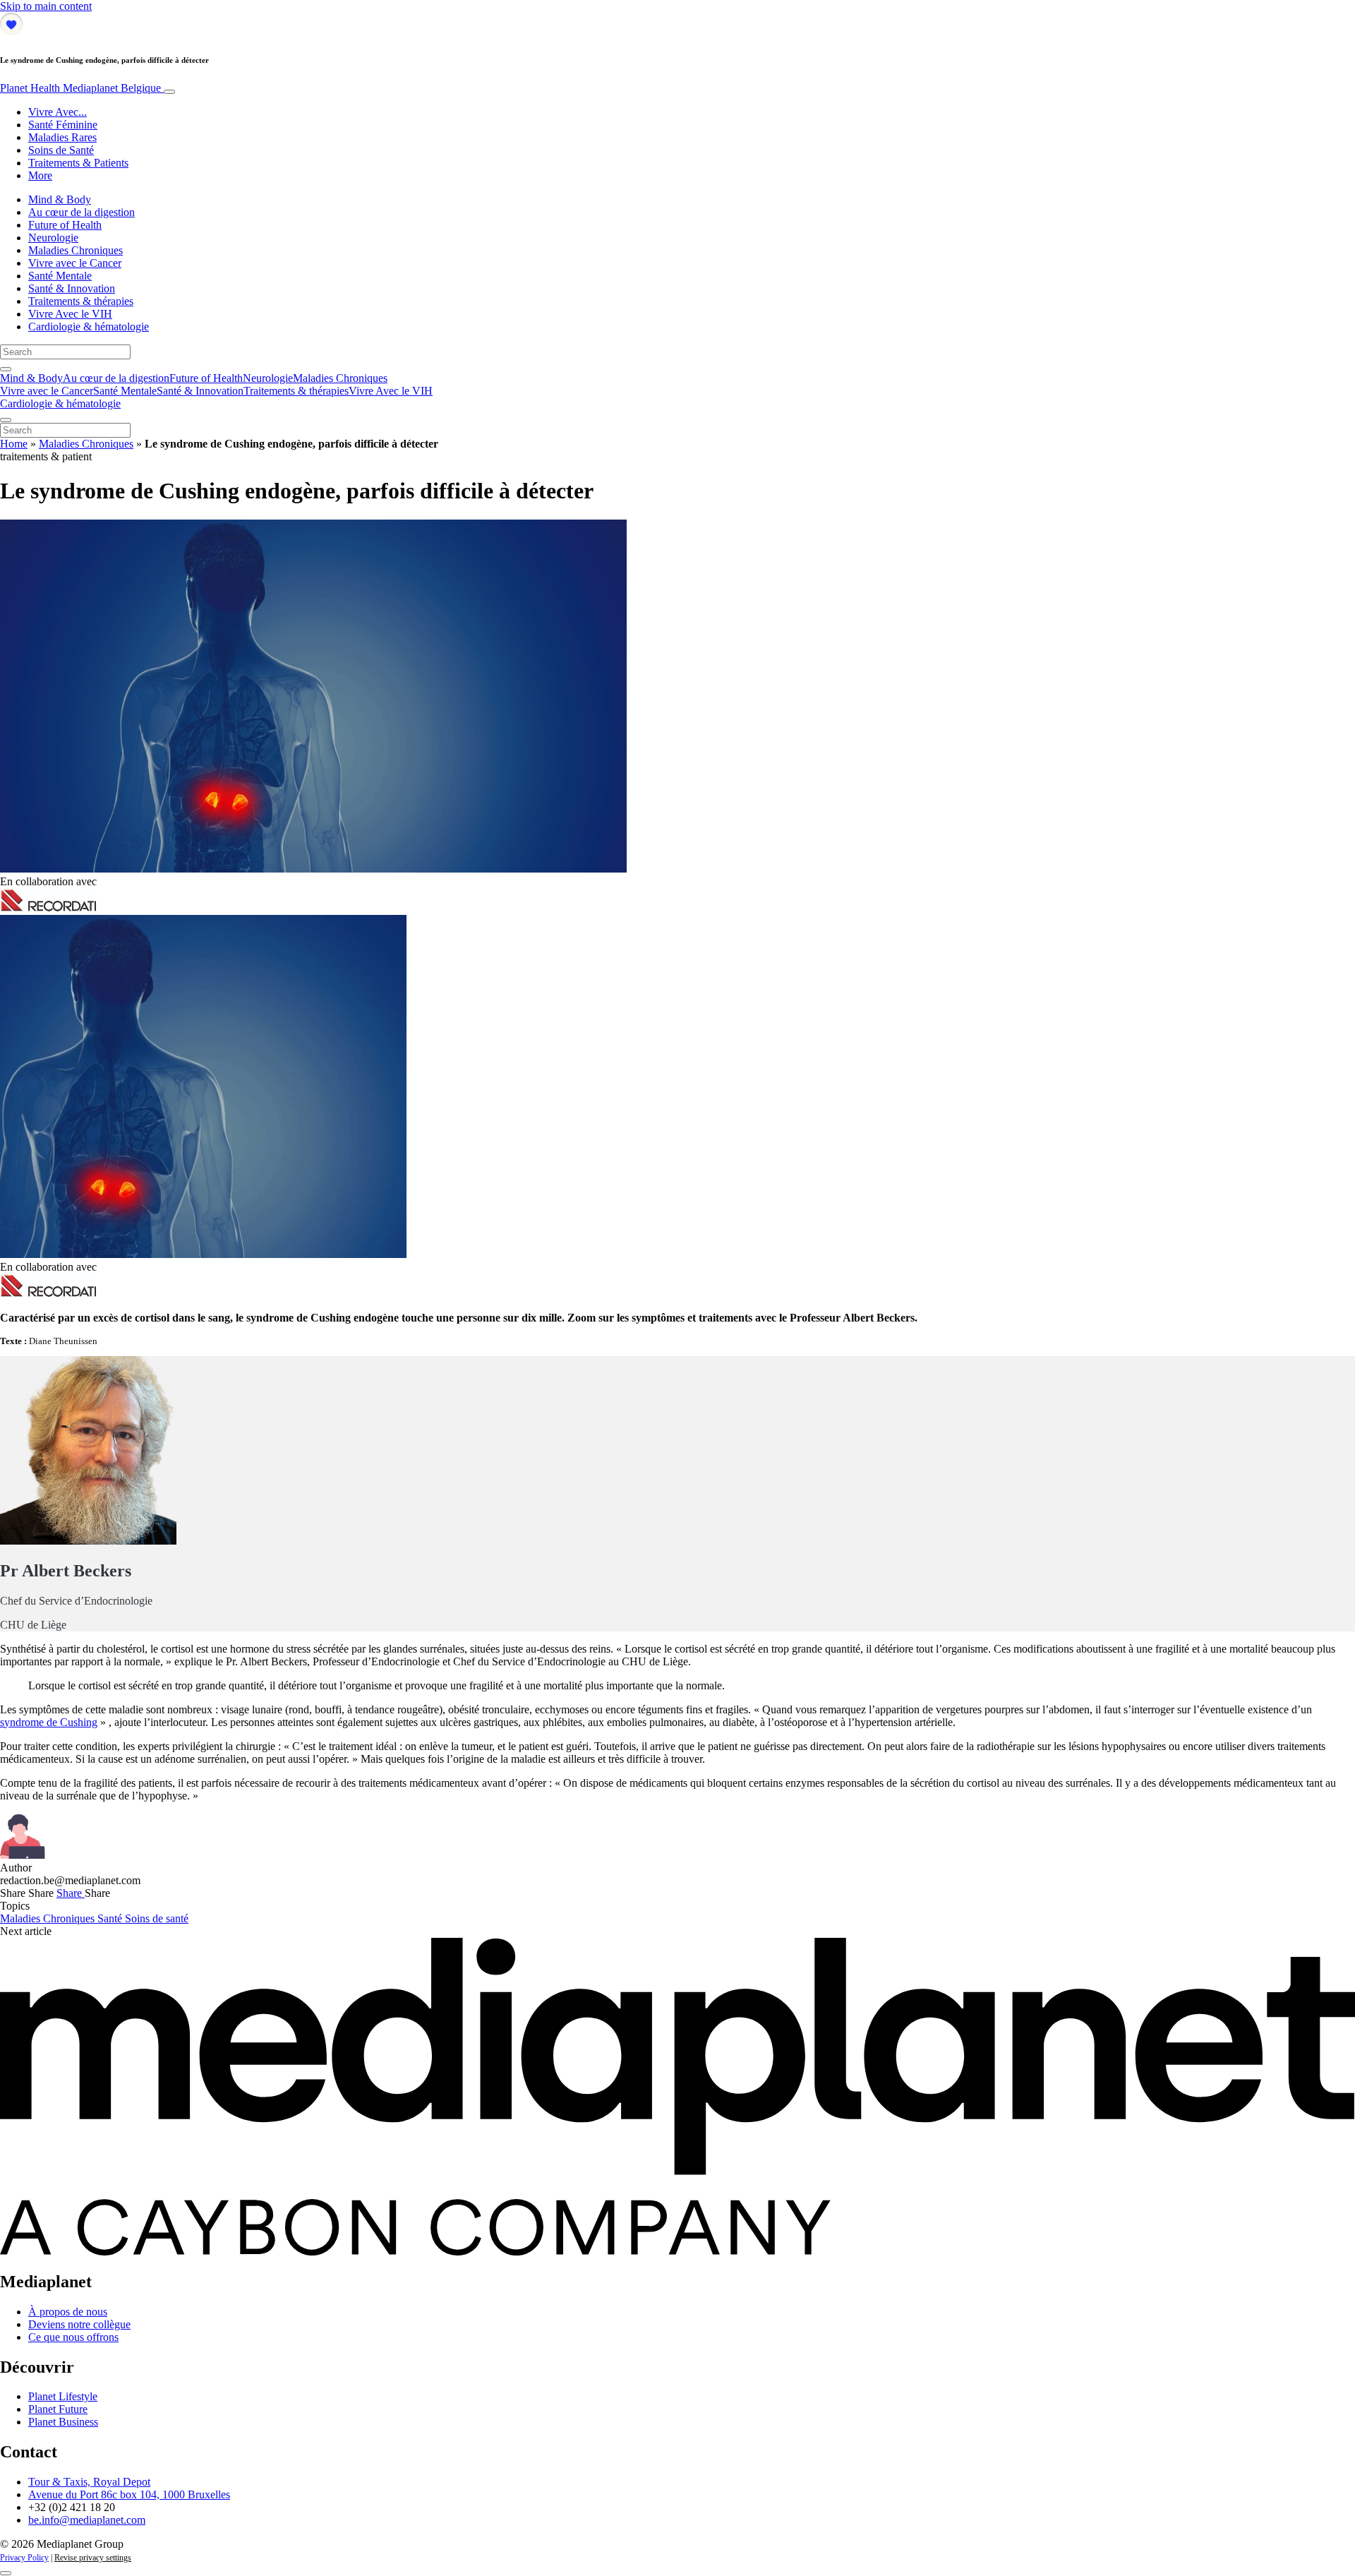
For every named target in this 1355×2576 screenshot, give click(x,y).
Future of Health (65, 225)
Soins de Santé (61, 150)
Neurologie (53, 238)
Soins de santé (157, 1918)
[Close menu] (6, 420)
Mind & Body (60, 199)
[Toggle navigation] (169, 92)
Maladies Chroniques (76, 250)
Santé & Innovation (72, 288)
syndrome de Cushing (49, 1722)
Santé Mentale (60, 276)
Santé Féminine (63, 125)
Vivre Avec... (58, 112)
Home (14, 444)
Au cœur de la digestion (82, 212)
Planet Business (63, 2422)
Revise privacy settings (93, 2558)
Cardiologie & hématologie (89, 327)
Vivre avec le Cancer (75, 263)
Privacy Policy (24, 2558)
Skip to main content (46, 6)
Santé (111, 1918)
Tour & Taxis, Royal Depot (89, 2482)
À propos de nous (68, 2312)
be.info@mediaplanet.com (87, 2520)
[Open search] (6, 369)
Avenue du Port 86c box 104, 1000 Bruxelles (129, 2494)
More (40, 175)
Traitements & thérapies (81, 301)
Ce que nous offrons (73, 2337)
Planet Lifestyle (63, 2396)
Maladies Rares (62, 137)
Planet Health (80, 88)
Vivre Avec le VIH (70, 314)
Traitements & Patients (78, 163)
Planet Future (58, 2409)
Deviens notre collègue (79, 2324)
